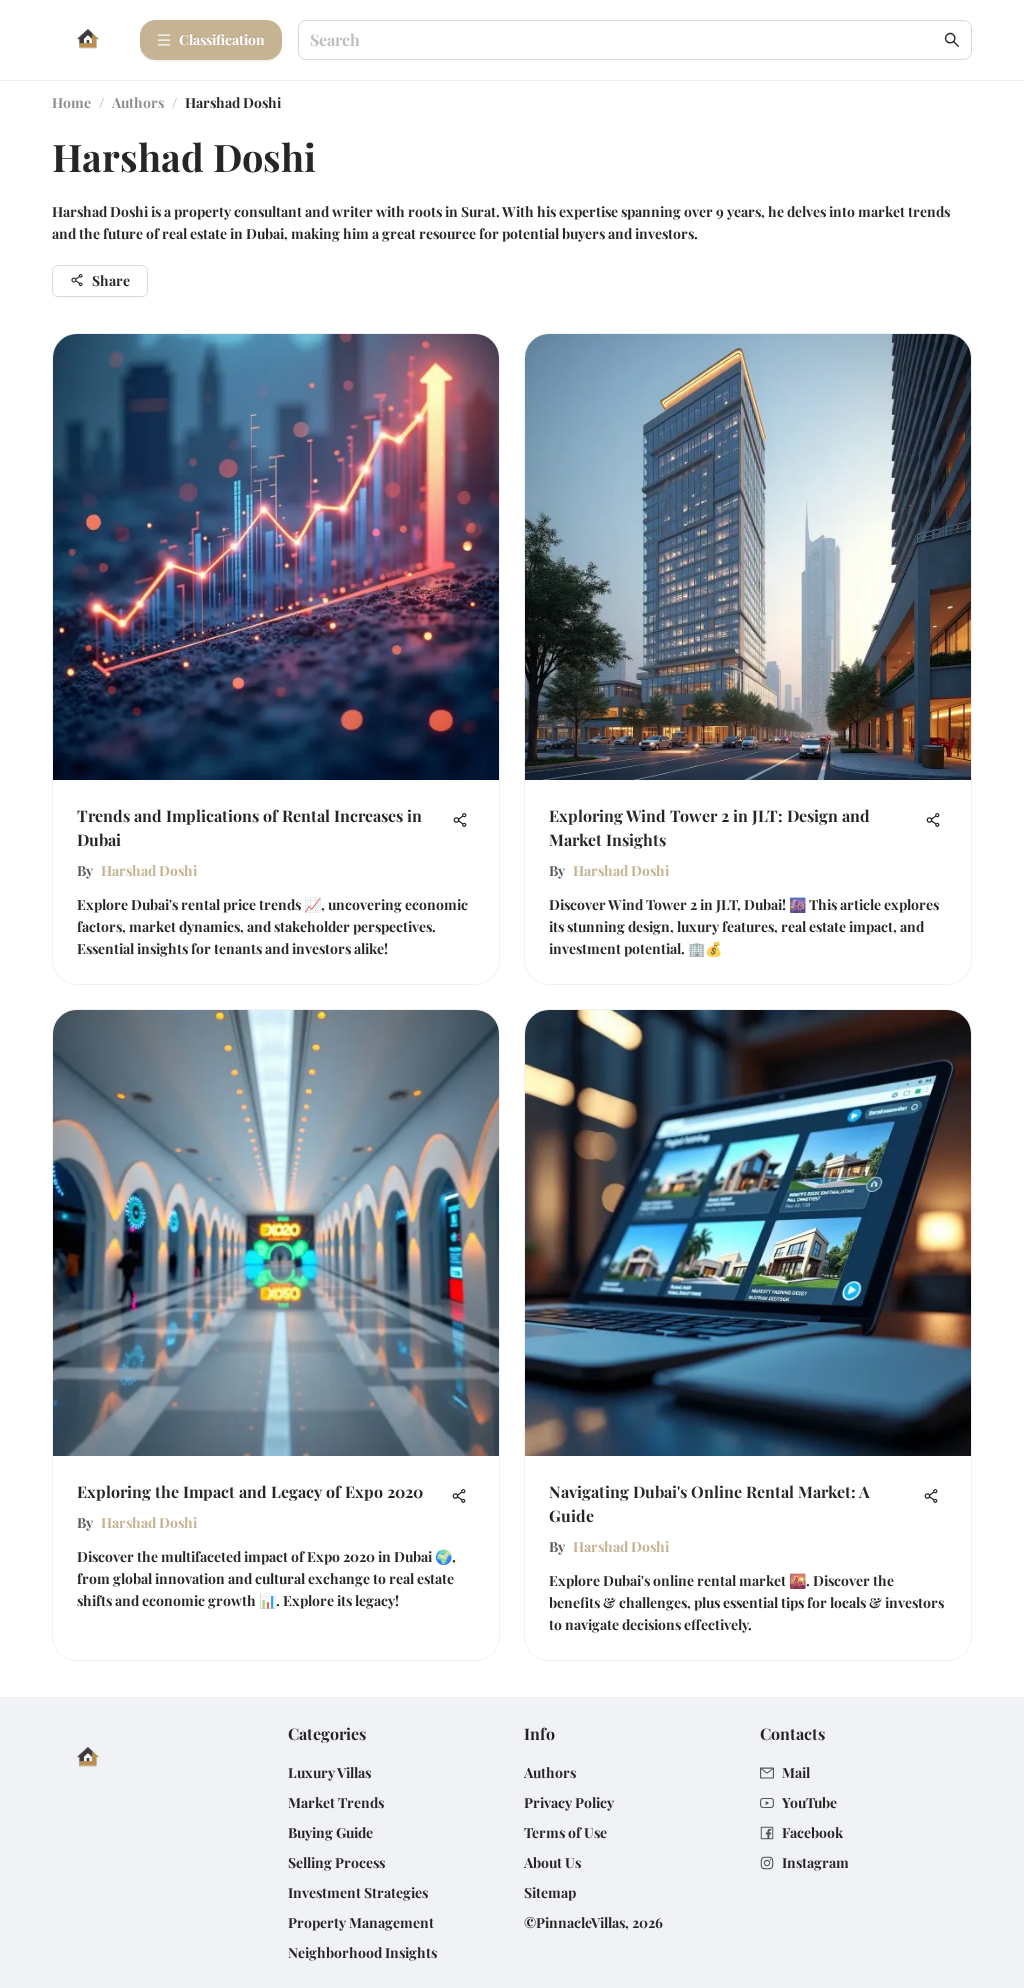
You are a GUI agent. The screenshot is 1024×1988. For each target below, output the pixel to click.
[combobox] (625, 40)
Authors (138, 102)
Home (71, 102)
